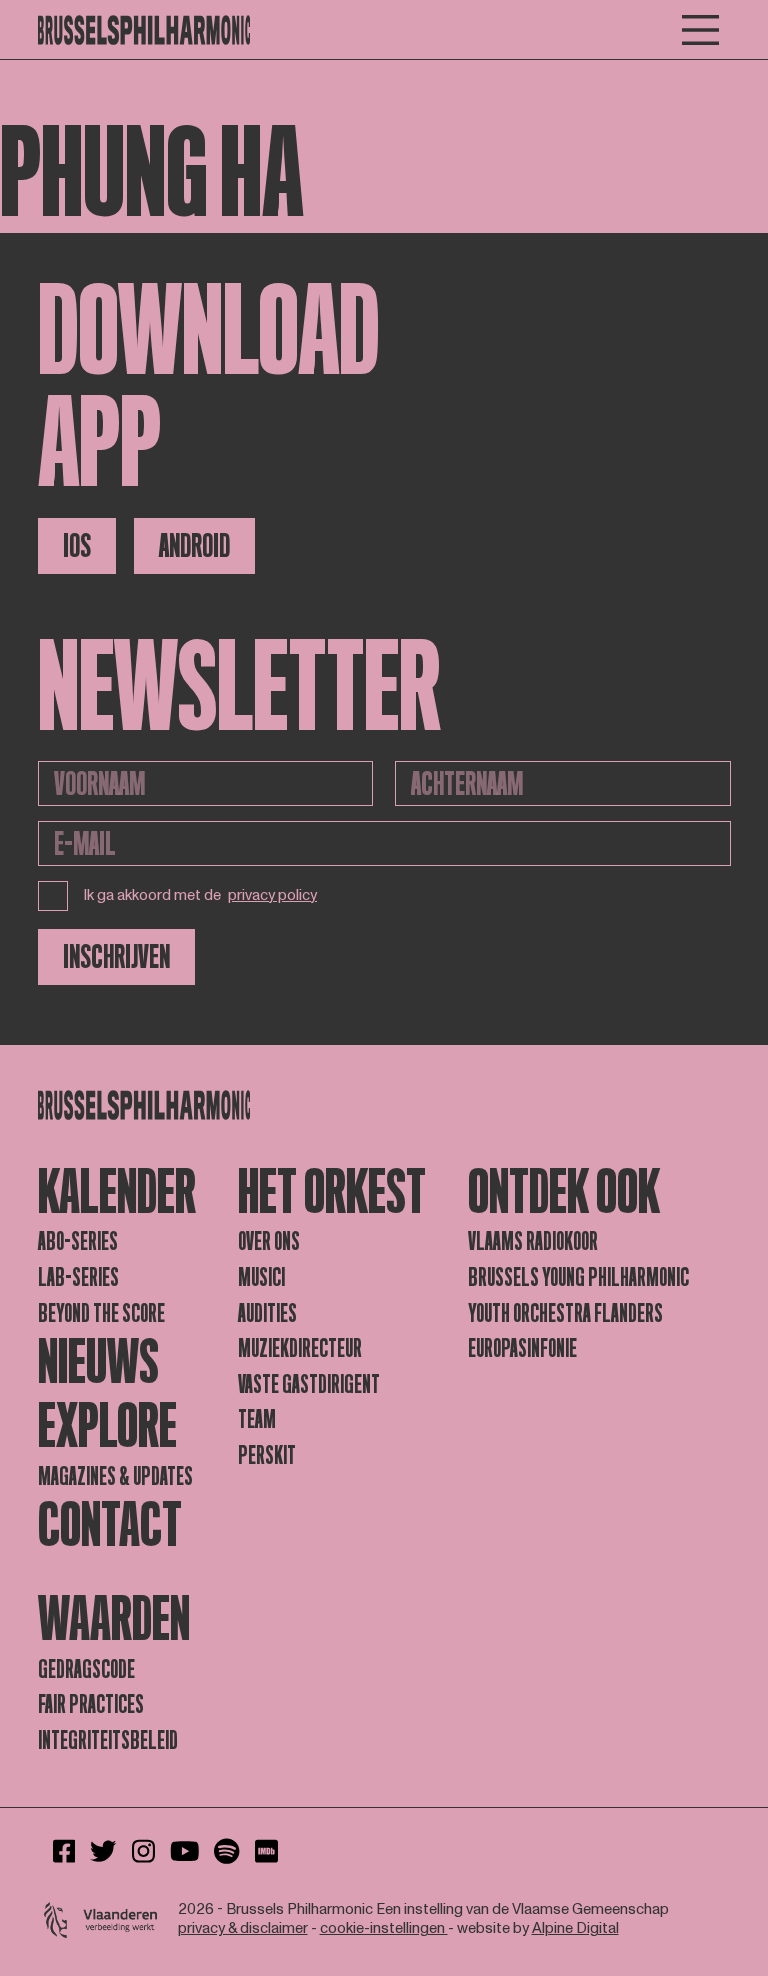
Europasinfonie (522, 1348)
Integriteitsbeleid (108, 1740)
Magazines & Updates (115, 1476)
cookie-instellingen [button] (384, 1928)
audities (267, 1313)
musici (261, 1277)
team (257, 1419)
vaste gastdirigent (309, 1384)
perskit (267, 1455)
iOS (77, 546)
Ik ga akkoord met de (200, 895)
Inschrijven (116, 957)
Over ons (269, 1241)
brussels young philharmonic (578, 1277)
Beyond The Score (101, 1313)
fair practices (91, 1704)
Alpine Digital (575, 1928)
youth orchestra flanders (565, 1313)
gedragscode (86, 1669)
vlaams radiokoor (533, 1241)
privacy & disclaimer (243, 1928)
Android (194, 546)
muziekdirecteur (300, 1348)
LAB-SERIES (78, 1277)
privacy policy (272, 896)
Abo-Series (78, 1241)
